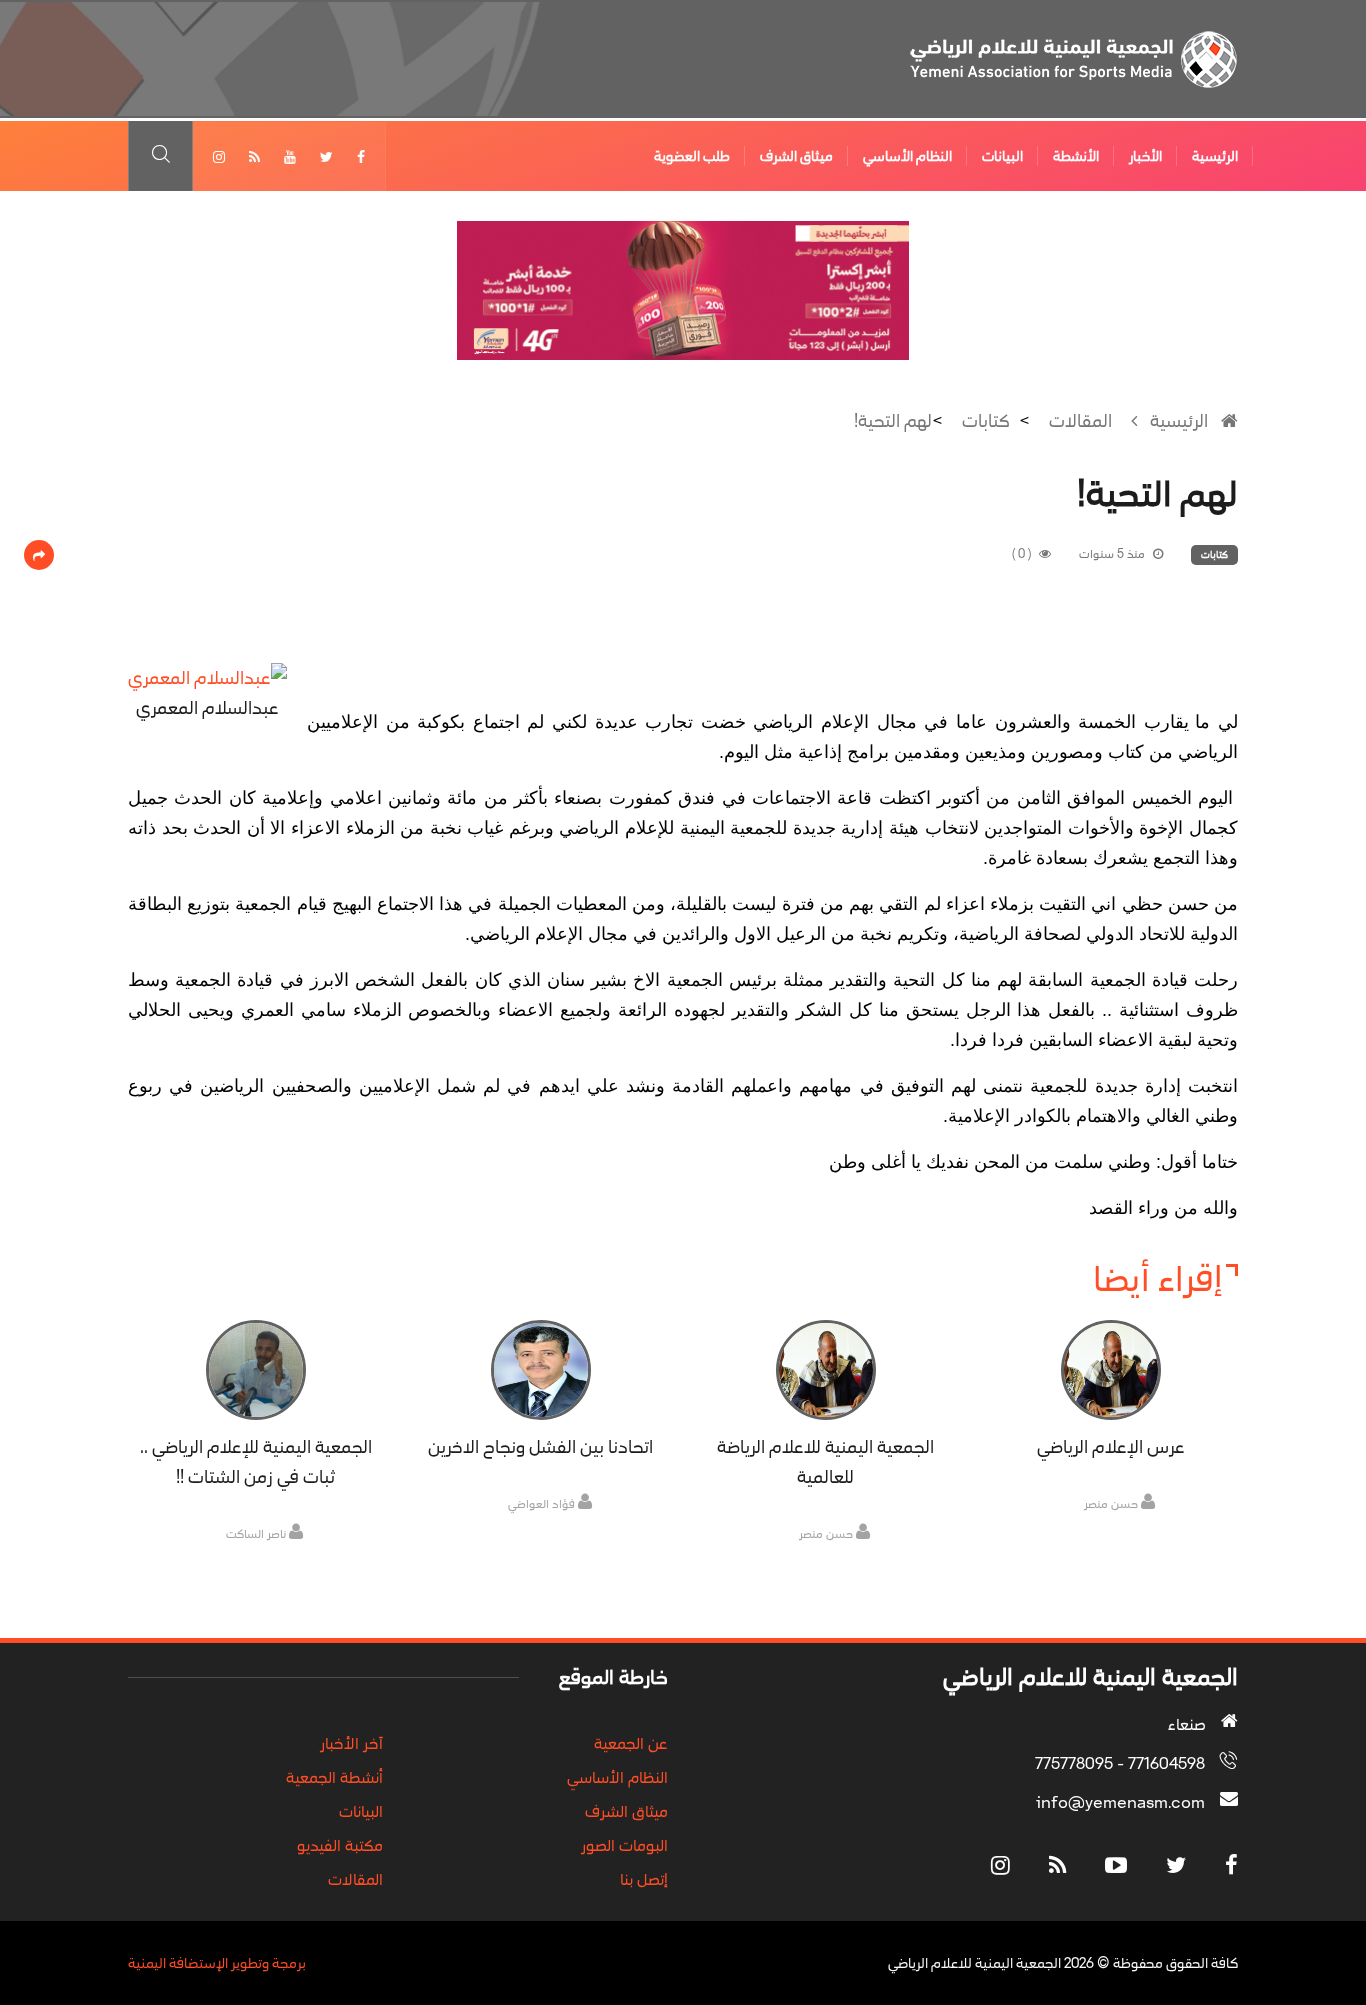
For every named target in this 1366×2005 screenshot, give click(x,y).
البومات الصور (624, 1845)
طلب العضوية (692, 156)
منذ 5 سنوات (1113, 554)
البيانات (1002, 156)
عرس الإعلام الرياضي (1111, 1447)
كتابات (986, 421)
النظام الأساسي (907, 156)
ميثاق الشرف (796, 156)
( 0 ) (1023, 554)
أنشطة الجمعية (334, 1777)
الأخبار (1145, 156)
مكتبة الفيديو (340, 1845)
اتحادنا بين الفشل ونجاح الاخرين (540, 1447)
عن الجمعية (631, 1743)
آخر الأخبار (351, 1743)
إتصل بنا (644, 1879)
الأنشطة (1076, 156)
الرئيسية (1215, 156)
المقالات (1080, 421)
